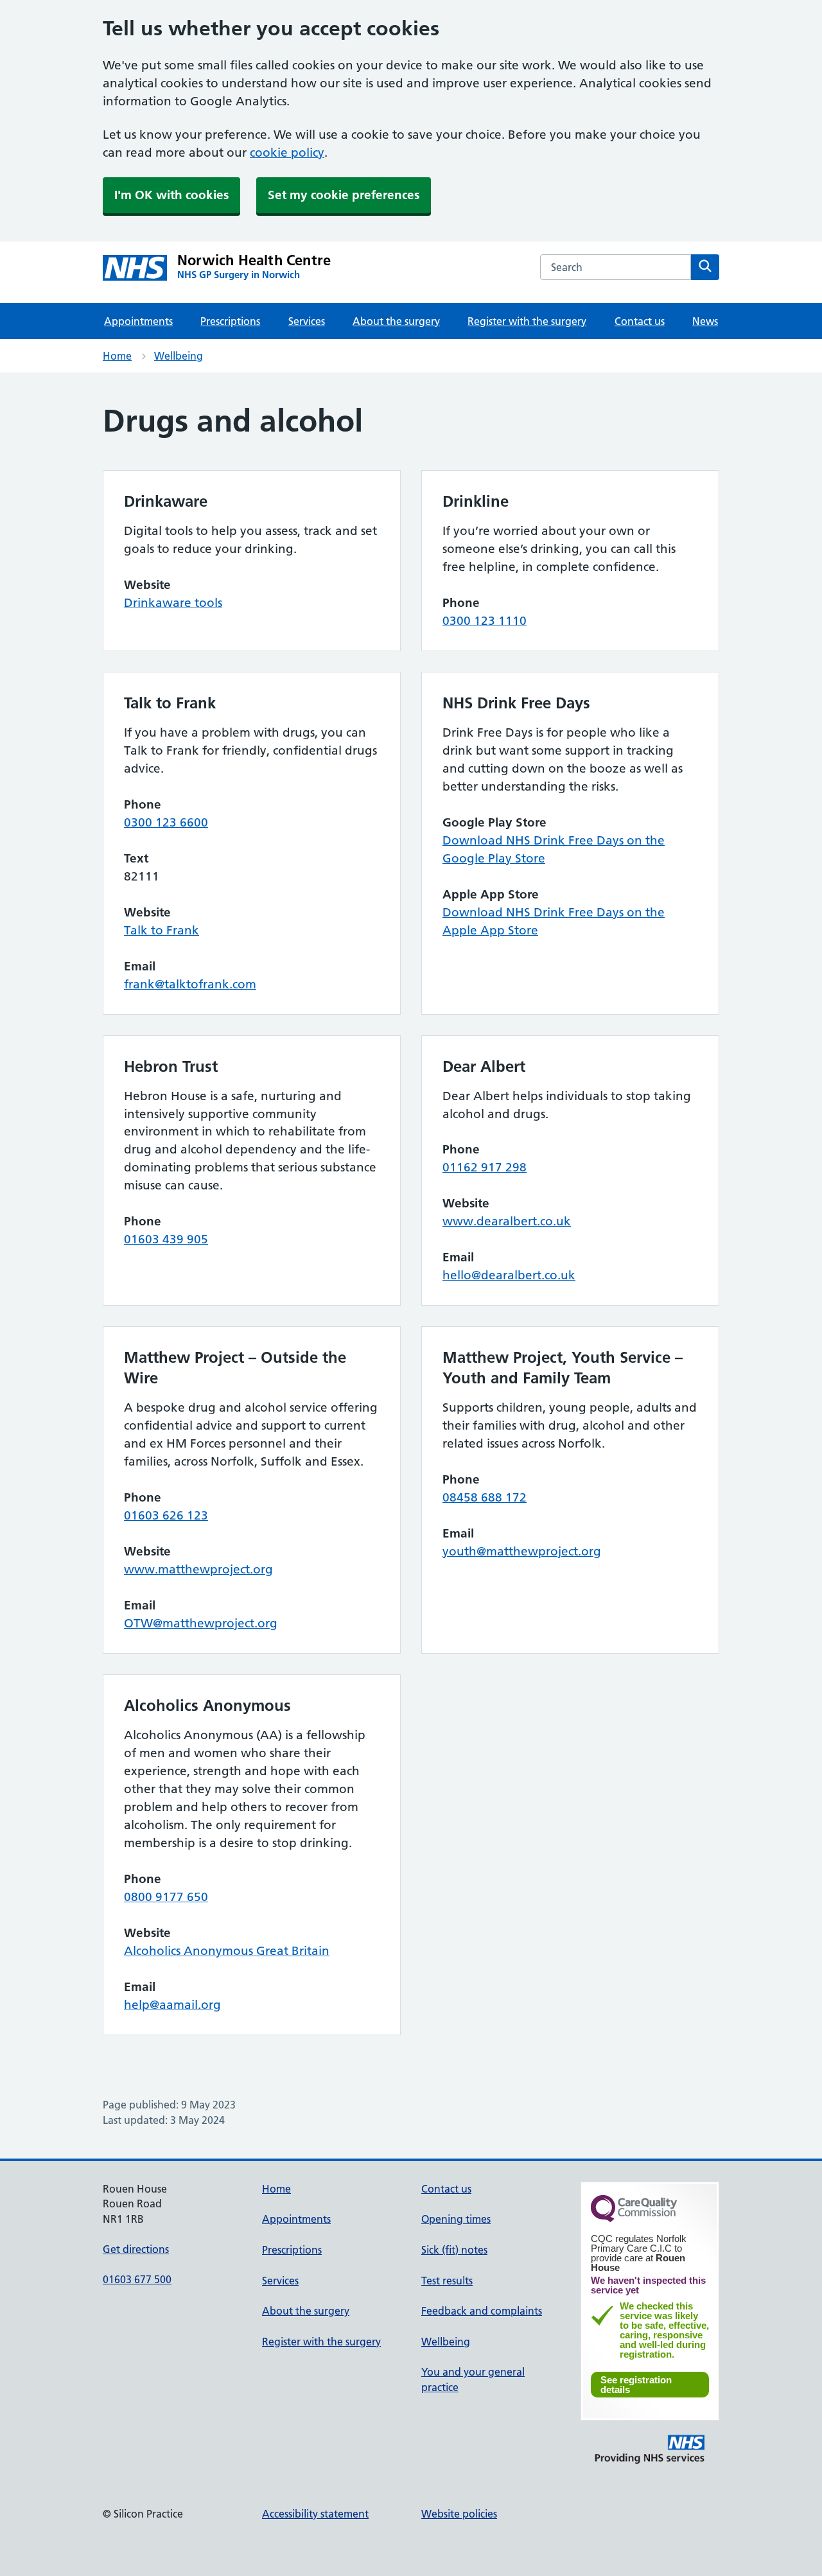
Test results (447, 2281)
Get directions (136, 2249)
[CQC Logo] (634, 2219)
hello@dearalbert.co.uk (509, 1275)
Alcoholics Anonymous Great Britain (227, 1951)
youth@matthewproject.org (522, 1551)
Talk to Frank (162, 930)
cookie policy (287, 153)
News (705, 321)
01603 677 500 (137, 2279)
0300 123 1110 (485, 621)
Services (307, 321)
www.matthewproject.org (198, 1569)
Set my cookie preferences (344, 195)
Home (117, 356)
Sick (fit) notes (454, 2250)
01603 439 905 (166, 1239)
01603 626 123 (166, 1515)
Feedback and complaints (482, 2311)
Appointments (138, 321)
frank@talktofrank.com (190, 984)
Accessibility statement (315, 2514)
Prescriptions (230, 321)
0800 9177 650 (166, 1897)
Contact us (640, 321)
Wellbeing (179, 356)
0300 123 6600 (166, 822)
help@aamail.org (172, 2005)
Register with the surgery (527, 321)
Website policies (459, 2514)
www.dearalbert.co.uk (507, 1221)
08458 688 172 (485, 1497)
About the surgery (396, 321)
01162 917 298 (485, 1167)
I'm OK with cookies (171, 195)
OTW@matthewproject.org (201, 1623)
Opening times (456, 2219)
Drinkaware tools (173, 603)
